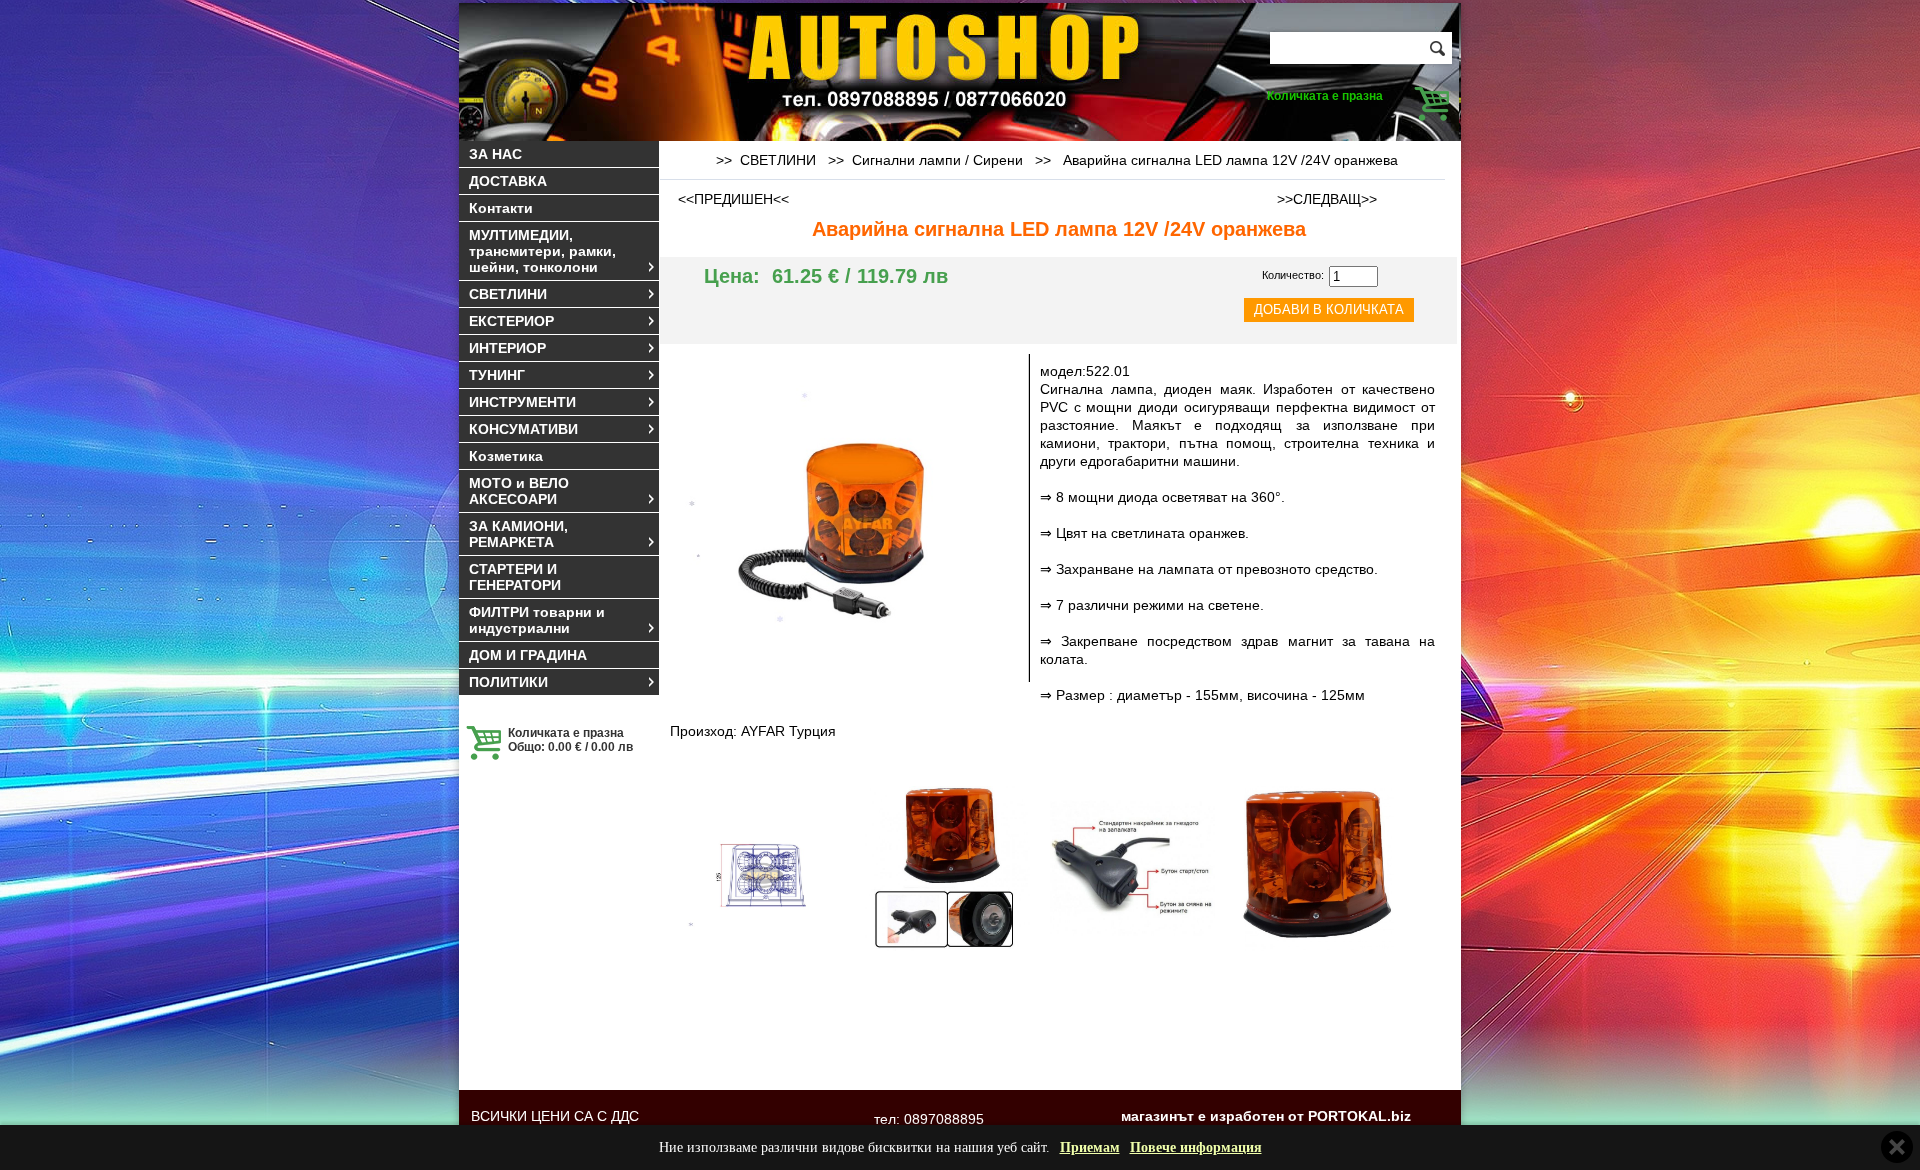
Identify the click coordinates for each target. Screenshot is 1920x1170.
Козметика (506, 456)
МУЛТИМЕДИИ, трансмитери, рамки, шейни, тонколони (542, 251)
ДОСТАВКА (508, 181)
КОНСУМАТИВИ (523, 429)
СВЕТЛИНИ (508, 294)
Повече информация (1196, 1147)
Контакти (501, 208)
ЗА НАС (495, 154)
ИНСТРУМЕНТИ (522, 402)
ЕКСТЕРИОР (511, 321)
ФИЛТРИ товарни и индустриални (537, 620)
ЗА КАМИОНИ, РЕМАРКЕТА (518, 534)
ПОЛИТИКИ (508, 682)
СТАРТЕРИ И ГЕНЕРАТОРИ (515, 577)
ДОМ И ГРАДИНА (528, 655)
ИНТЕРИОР (507, 348)
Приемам (1090, 1147)
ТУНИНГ (497, 375)
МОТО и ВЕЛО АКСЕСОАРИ (519, 491)
